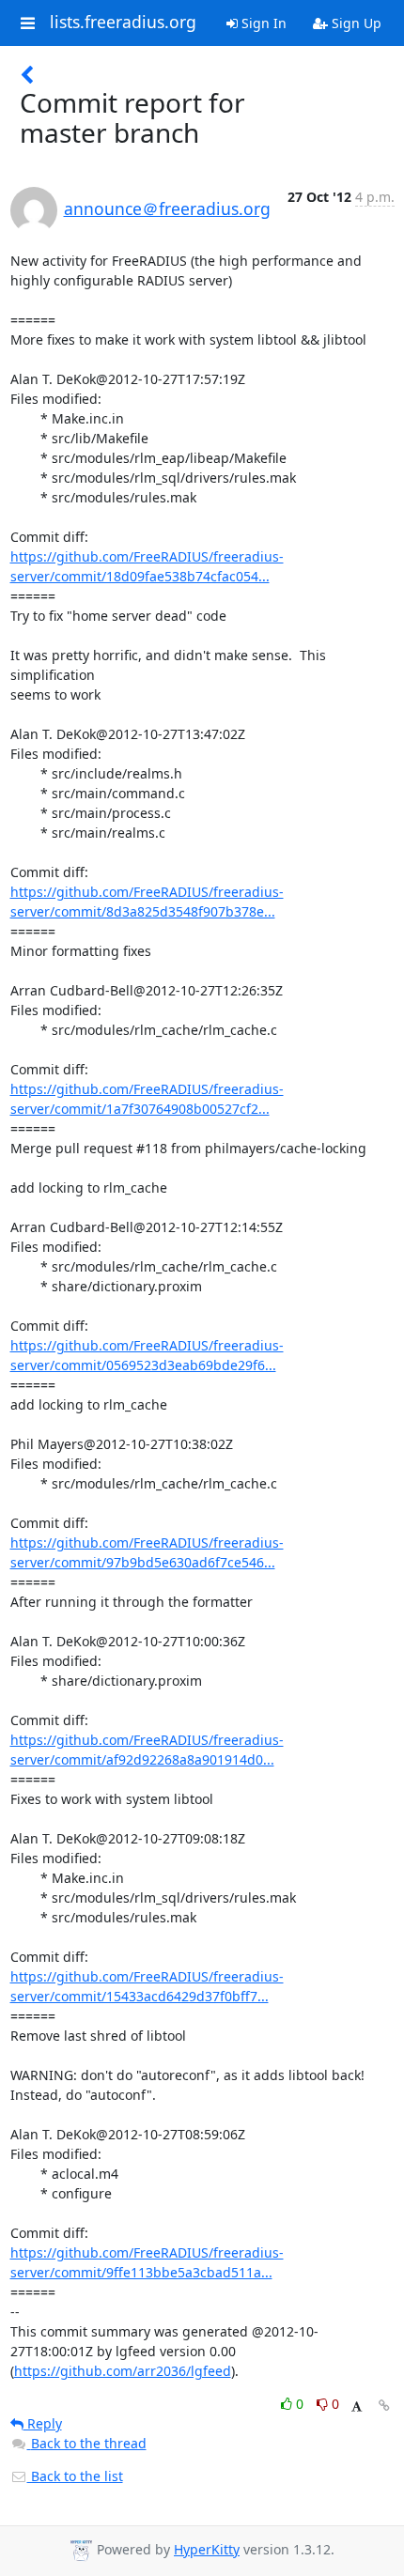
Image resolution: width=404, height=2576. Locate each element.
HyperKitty (207, 2549)
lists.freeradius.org (123, 23)
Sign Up (355, 23)
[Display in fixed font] (357, 2406)
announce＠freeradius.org (167, 208)
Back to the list (75, 2476)
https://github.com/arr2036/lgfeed (123, 2371)
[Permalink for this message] (384, 2406)
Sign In (262, 23)
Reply (43, 2423)
